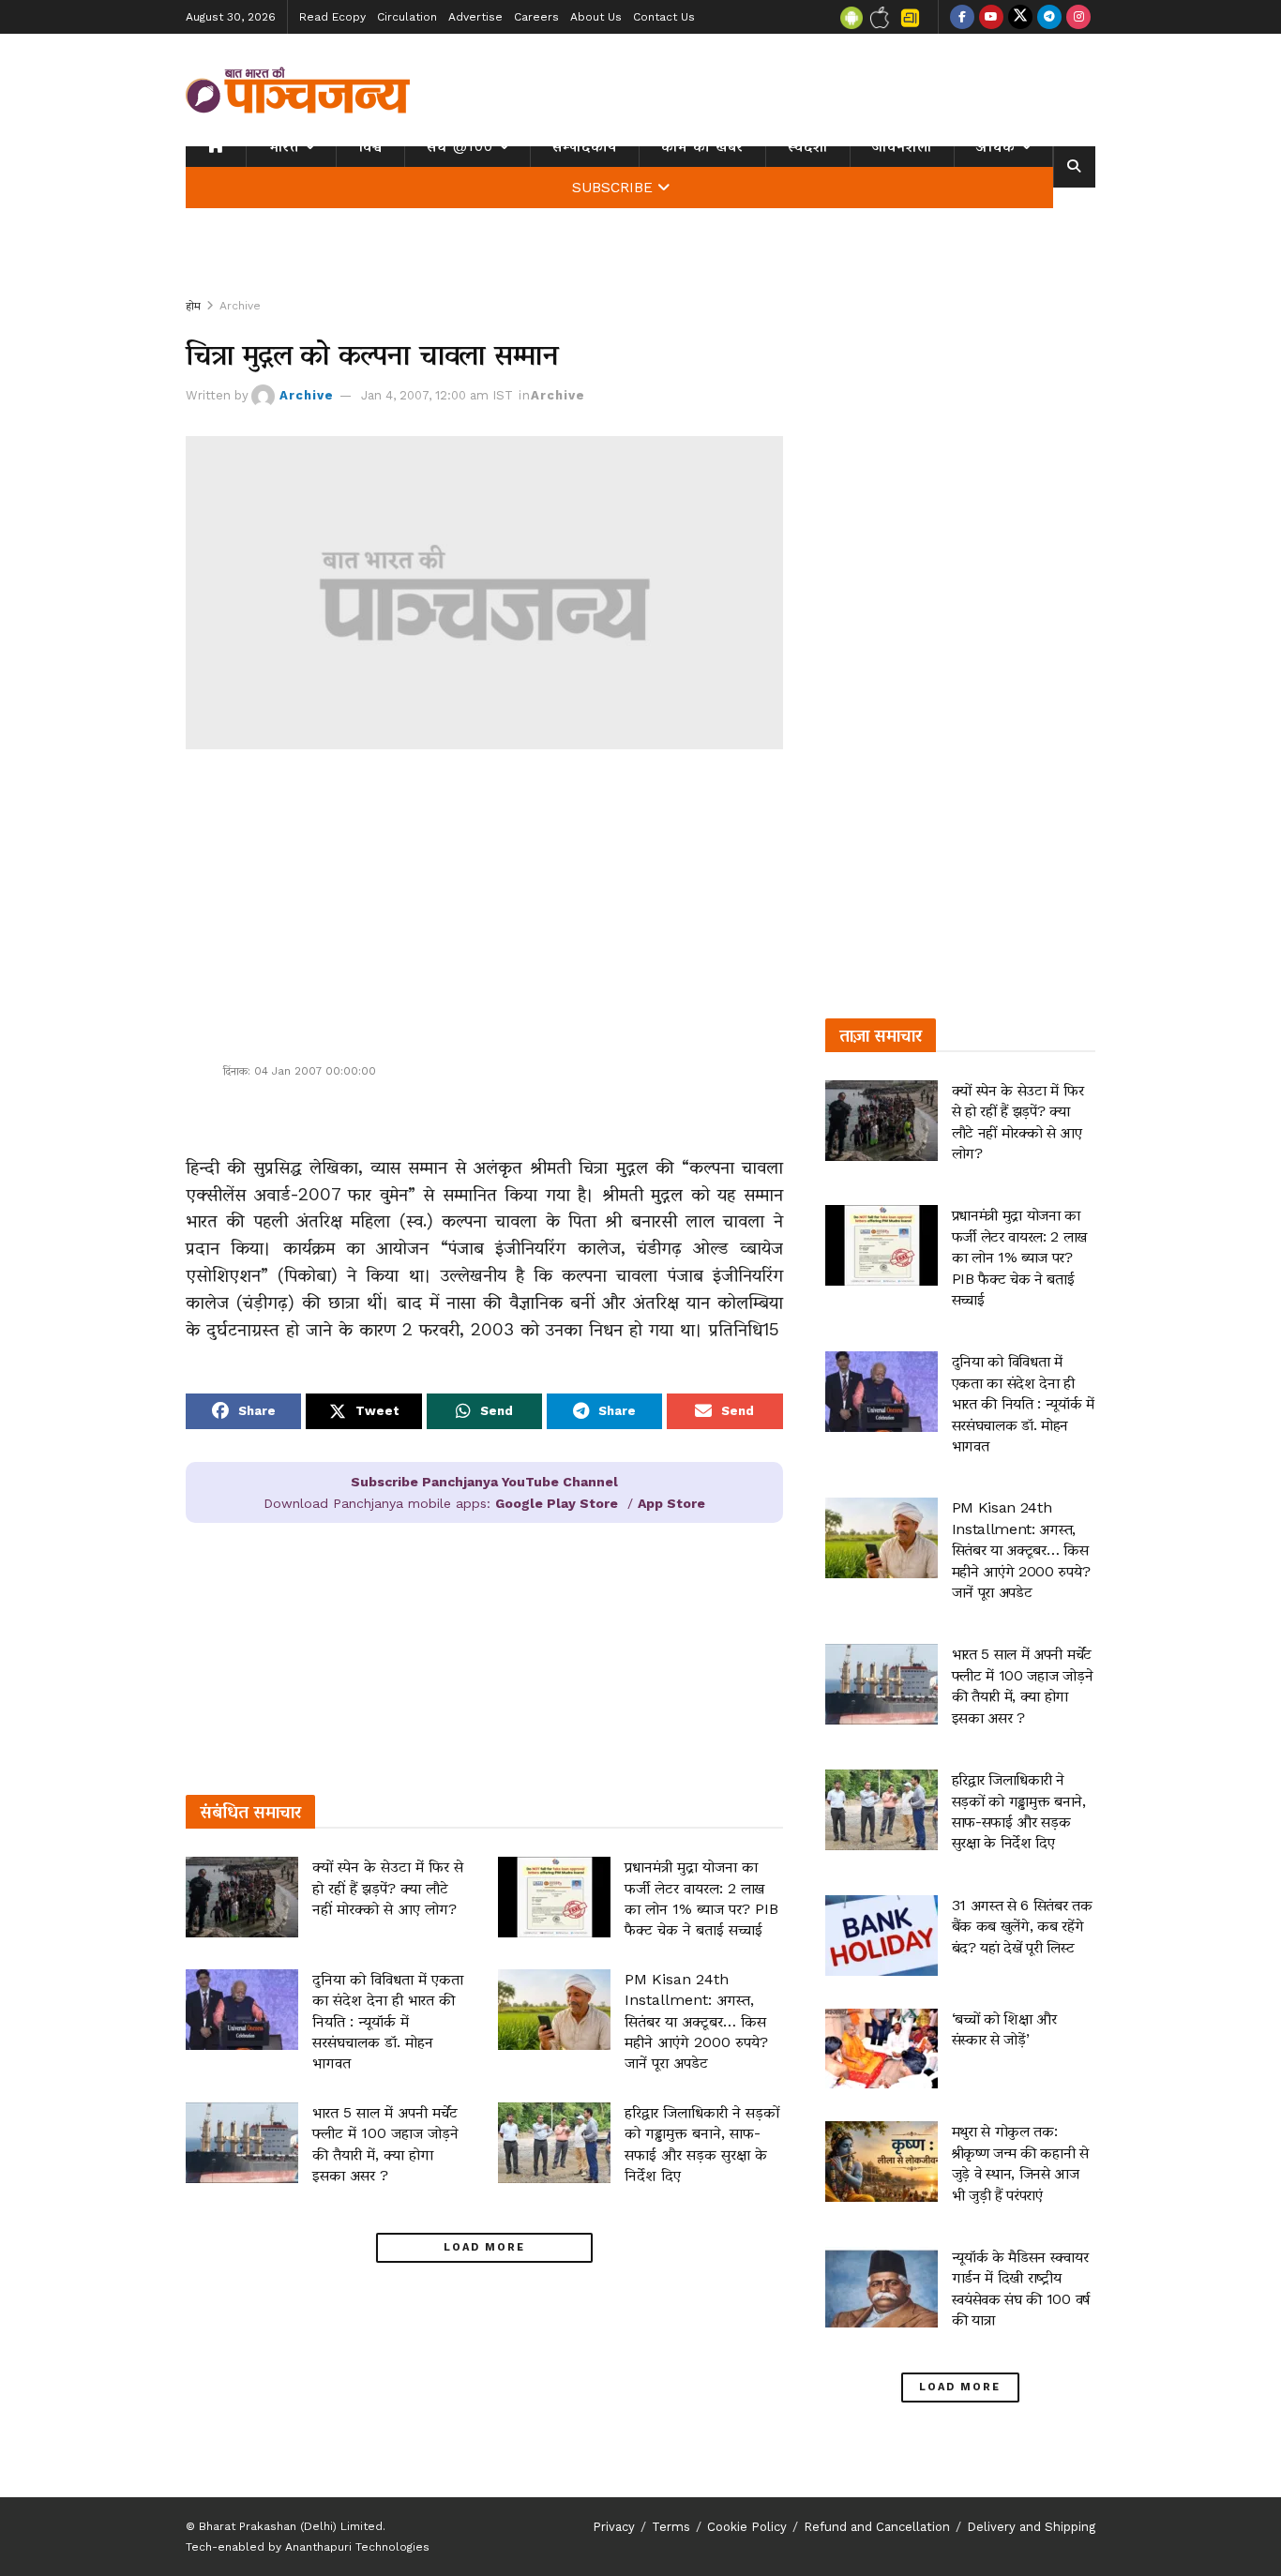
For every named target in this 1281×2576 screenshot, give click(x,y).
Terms (671, 2527)
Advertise (475, 17)
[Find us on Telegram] (1049, 17)
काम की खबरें (702, 146)
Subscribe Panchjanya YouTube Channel (484, 1482)
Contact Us (664, 17)
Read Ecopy (332, 17)
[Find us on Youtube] (991, 17)
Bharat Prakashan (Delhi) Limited (291, 2526)
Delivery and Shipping (1031, 2527)
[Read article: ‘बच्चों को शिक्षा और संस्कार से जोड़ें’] (882, 2049)
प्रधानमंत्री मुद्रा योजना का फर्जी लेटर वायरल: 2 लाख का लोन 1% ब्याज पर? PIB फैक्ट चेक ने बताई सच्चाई (1019, 1257)
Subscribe (612, 188)
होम (193, 306)
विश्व (370, 146)
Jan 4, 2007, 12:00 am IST (437, 395)
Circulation (407, 17)
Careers (536, 17)
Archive (240, 306)
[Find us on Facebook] (962, 17)
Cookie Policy (747, 2527)
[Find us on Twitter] (1020, 17)
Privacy (614, 2527)
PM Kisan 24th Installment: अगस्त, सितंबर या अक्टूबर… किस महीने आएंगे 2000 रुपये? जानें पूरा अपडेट (696, 2021)
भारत (284, 146)
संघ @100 (460, 146)
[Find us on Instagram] (1078, 17)
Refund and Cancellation (877, 2527)
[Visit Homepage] (298, 90)
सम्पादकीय (585, 146)
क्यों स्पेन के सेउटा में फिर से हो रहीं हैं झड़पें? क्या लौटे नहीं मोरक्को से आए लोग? (388, 1888)
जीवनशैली (902, 146)
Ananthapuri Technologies (357, 2547)
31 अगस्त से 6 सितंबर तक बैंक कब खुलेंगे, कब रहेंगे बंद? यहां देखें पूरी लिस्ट (1022, 1926)
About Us (596, 17)
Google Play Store (557, 1503)
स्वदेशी (808, 146)
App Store (671, 1503)
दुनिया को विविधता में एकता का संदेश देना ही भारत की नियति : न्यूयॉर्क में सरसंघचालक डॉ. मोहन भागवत (388, 2021)
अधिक (996, 146)
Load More (484, 2247)
